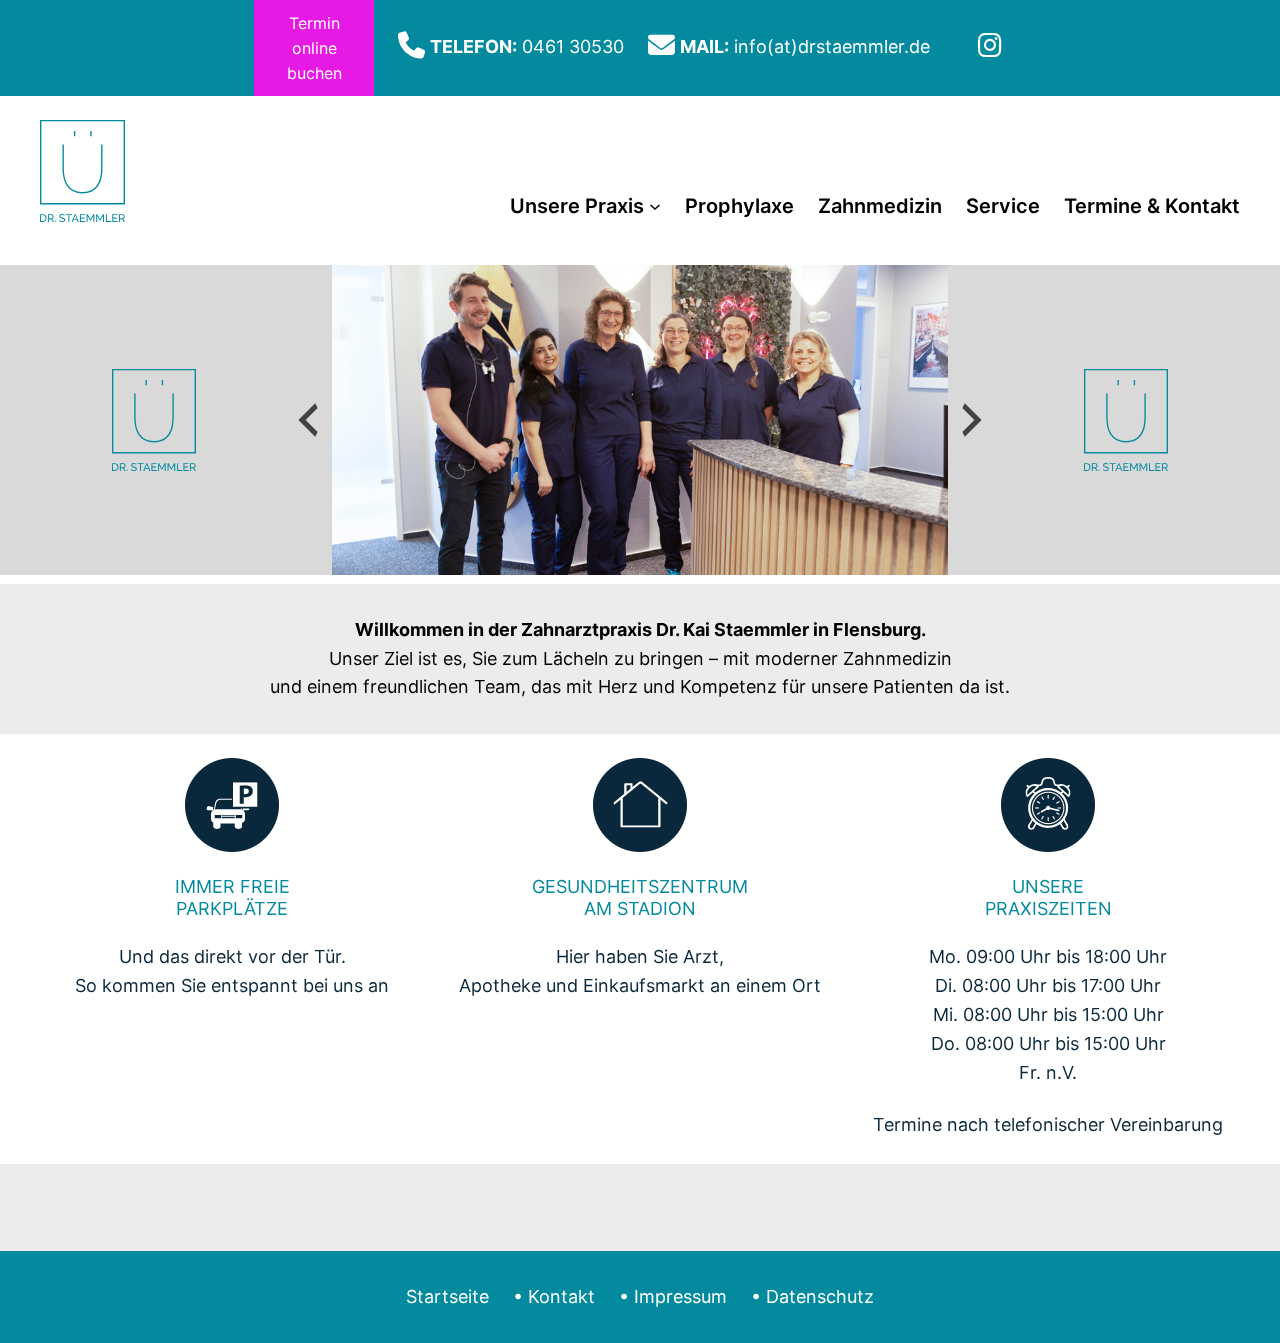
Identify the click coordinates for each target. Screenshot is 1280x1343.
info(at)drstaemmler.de (832, 46)
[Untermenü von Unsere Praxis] (655, 206)
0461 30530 (573, 46)
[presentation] (308, 420)
